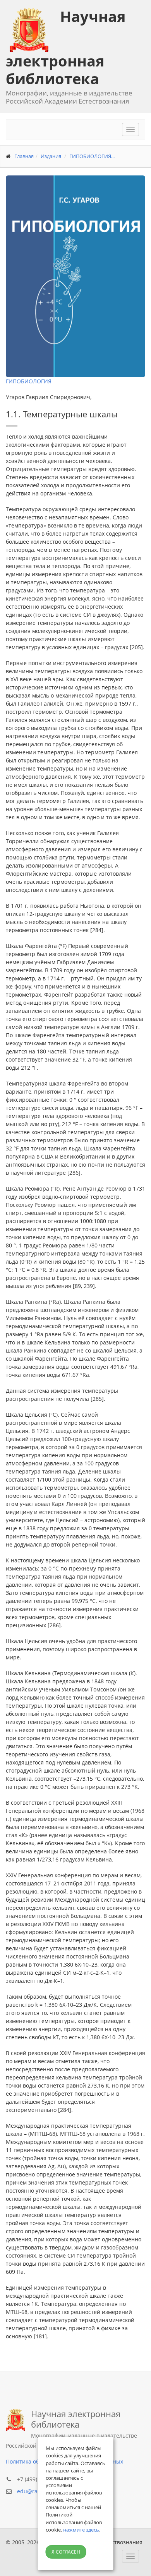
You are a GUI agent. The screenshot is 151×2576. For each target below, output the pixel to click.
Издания (51, 156)
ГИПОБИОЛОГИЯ (29, 381)
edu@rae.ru (33, 2491)
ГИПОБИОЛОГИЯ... (92, 156)
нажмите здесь (81, 2530)
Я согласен (66, 2552)
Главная (24, 156)
